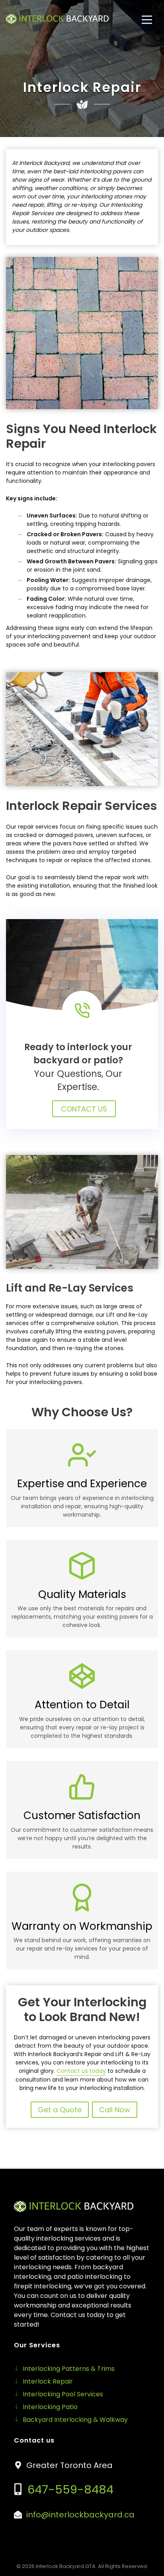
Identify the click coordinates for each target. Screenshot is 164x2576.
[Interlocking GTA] (57, 19)
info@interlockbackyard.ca (80, 2515)
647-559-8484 (69, 2490)
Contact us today (81, 2071)
